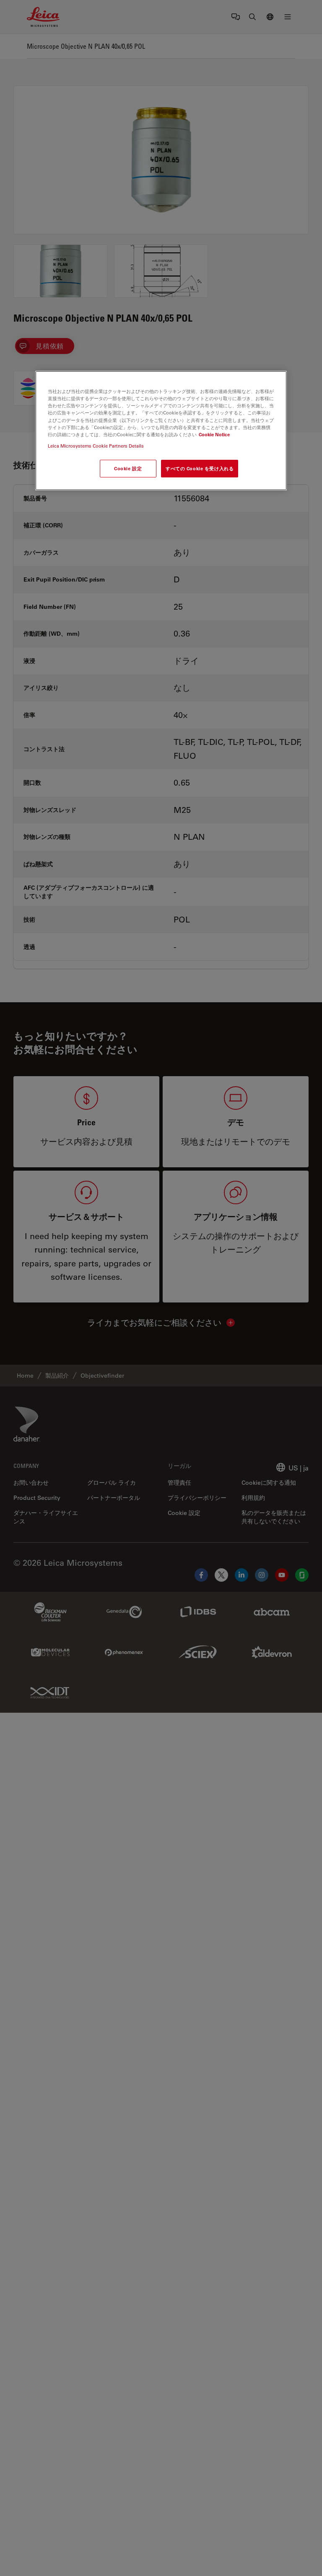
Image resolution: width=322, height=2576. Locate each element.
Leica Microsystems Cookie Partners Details (96, 446)
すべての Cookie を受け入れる (200, 468)
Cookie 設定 (128, 468)
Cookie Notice (214, 434)
